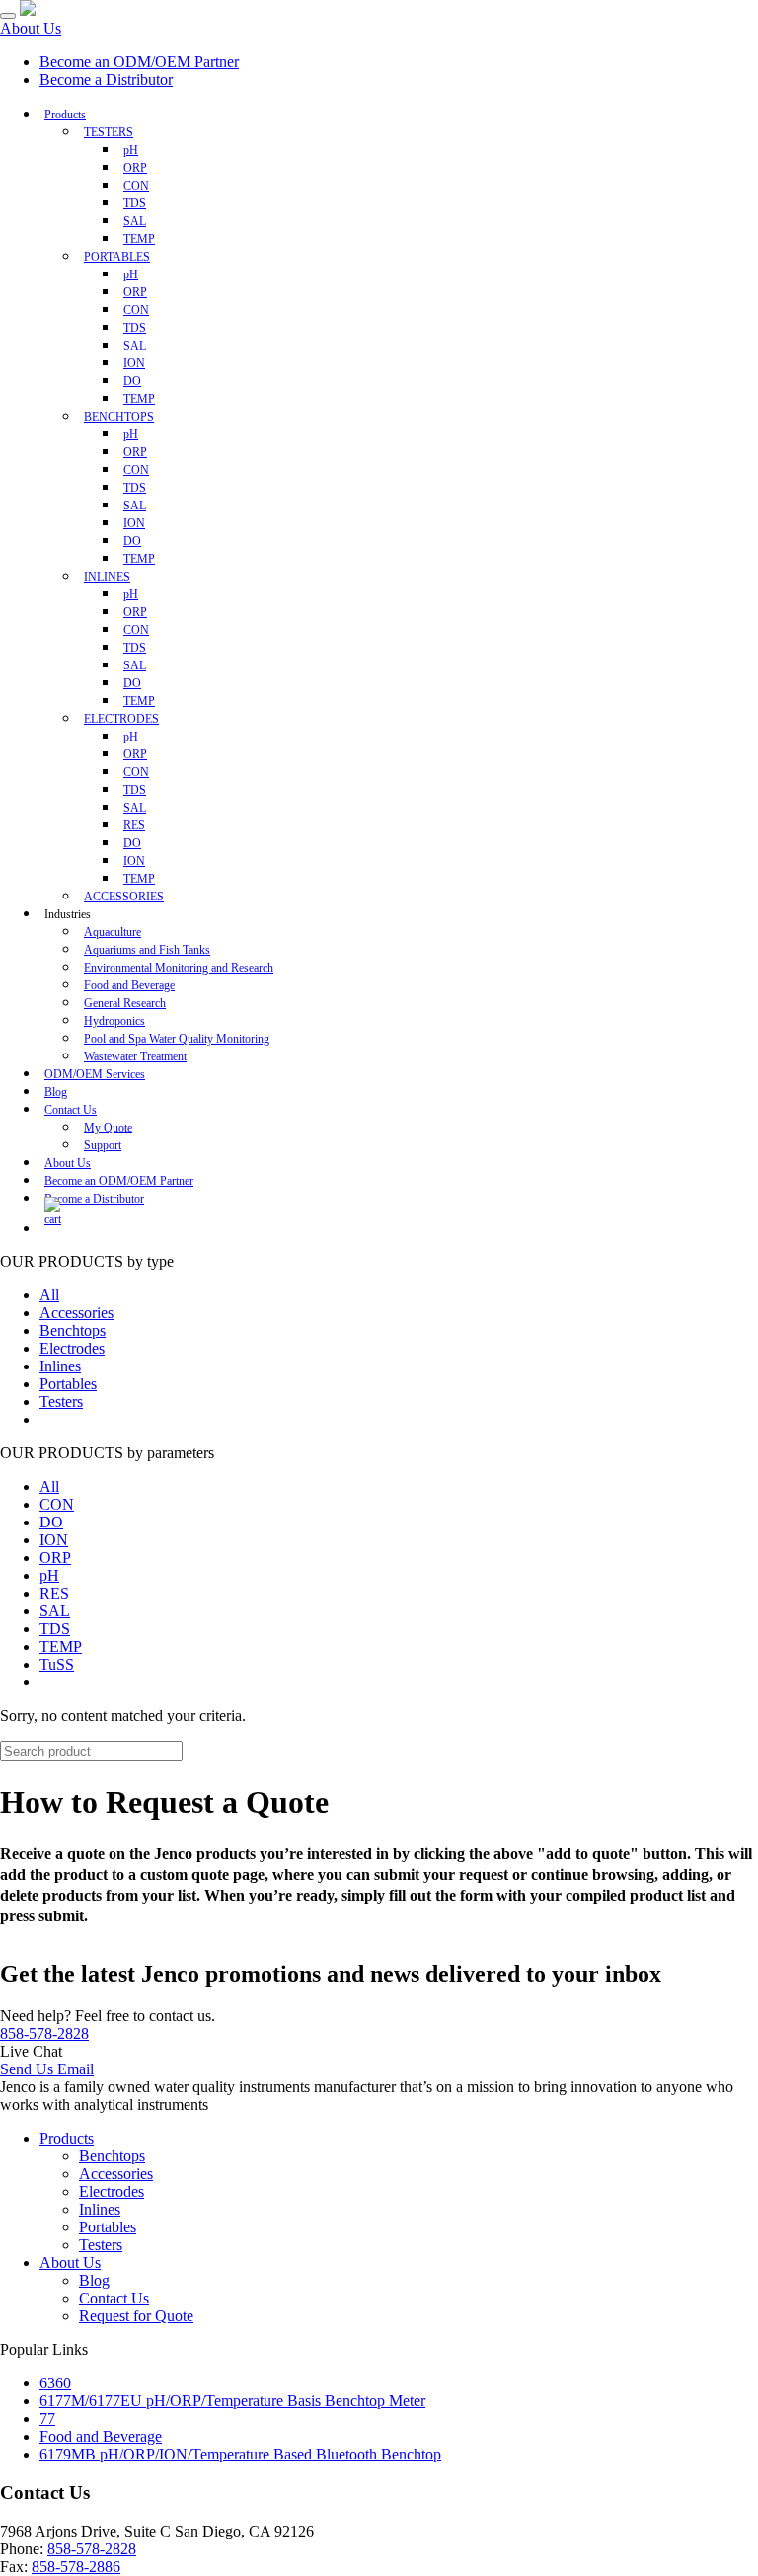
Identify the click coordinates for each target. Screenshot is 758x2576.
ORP (55, 1558)
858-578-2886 (76, 2567)
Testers (61, 1402)
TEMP (61, 1646)
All (49, 1295)
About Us (31, 28)
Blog (94, 2280)
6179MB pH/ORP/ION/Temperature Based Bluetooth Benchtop (240, 2454)
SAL (55, 1611)
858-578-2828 (44, 2033)
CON (57, 1504)
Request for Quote (136, 2316)
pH (49, 1575)
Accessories (76, 1313)
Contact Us (71, 1110)
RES (54, 1593)
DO (51, 1522)
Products (65, 115)
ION (54, 1540)
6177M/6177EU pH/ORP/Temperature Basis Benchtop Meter (232, 2401)
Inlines (60, 1366)
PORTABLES (117, 257)
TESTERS (109, 132)
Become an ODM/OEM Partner (139, 62)
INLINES (107, 577)
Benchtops (73, 1330)
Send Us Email (47, 2069)
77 (47, 2419)
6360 (55, 2383)
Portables (68, 1384)
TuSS (57, 1664)
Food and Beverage (101, 2436)
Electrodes (72, 1348)
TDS (55, 1629)
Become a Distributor (106, 79)
